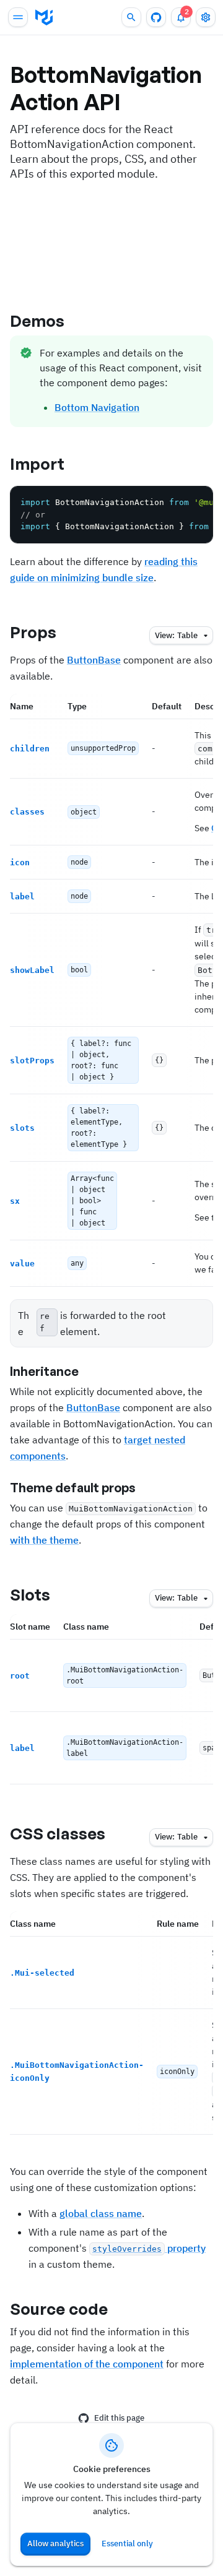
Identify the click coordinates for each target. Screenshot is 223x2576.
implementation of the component (87, 2364)
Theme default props (73, 1488)
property (149, 2248)
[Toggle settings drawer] (206, 17)
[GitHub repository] (156, 17)
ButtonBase (94, 660)
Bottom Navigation (97, 407)
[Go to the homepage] (44, 17)
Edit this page (119, 2418)
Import (37, 464)
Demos (37, 321)
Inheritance (44, 1371)
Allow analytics (55, 2544)
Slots (30, 1594)
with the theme (44, 1540)
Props (33, 632)
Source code (59, 2309)
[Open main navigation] (18, 17)
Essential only (127, 2544)
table (176, 635)
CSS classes (58, 1833)
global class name (101, 2213)
